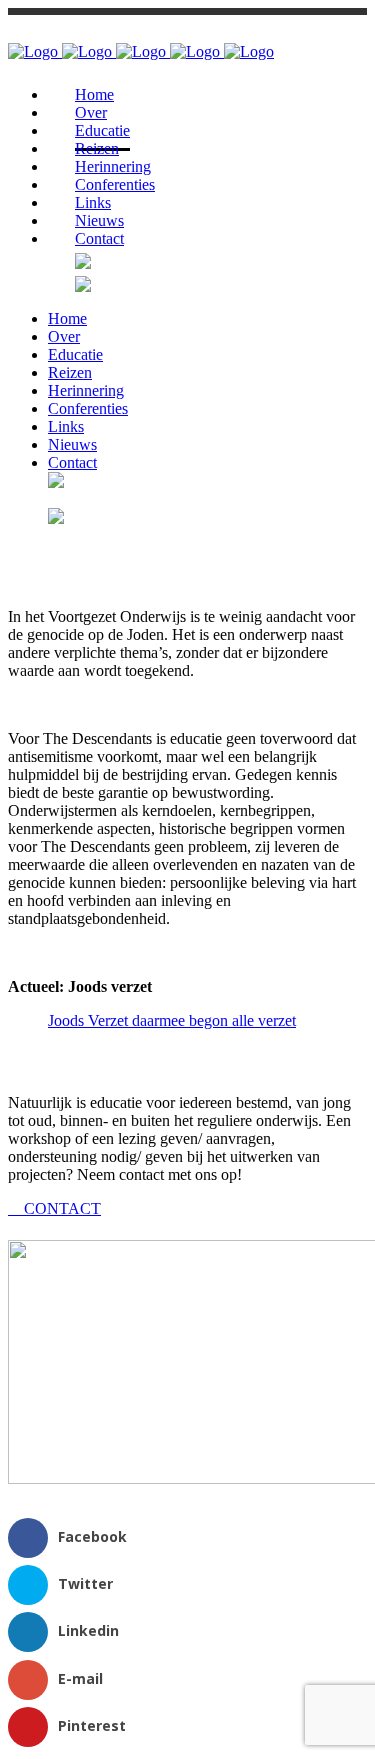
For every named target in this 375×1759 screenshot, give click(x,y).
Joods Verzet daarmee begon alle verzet (172, 1020)
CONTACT (60, 1208)
